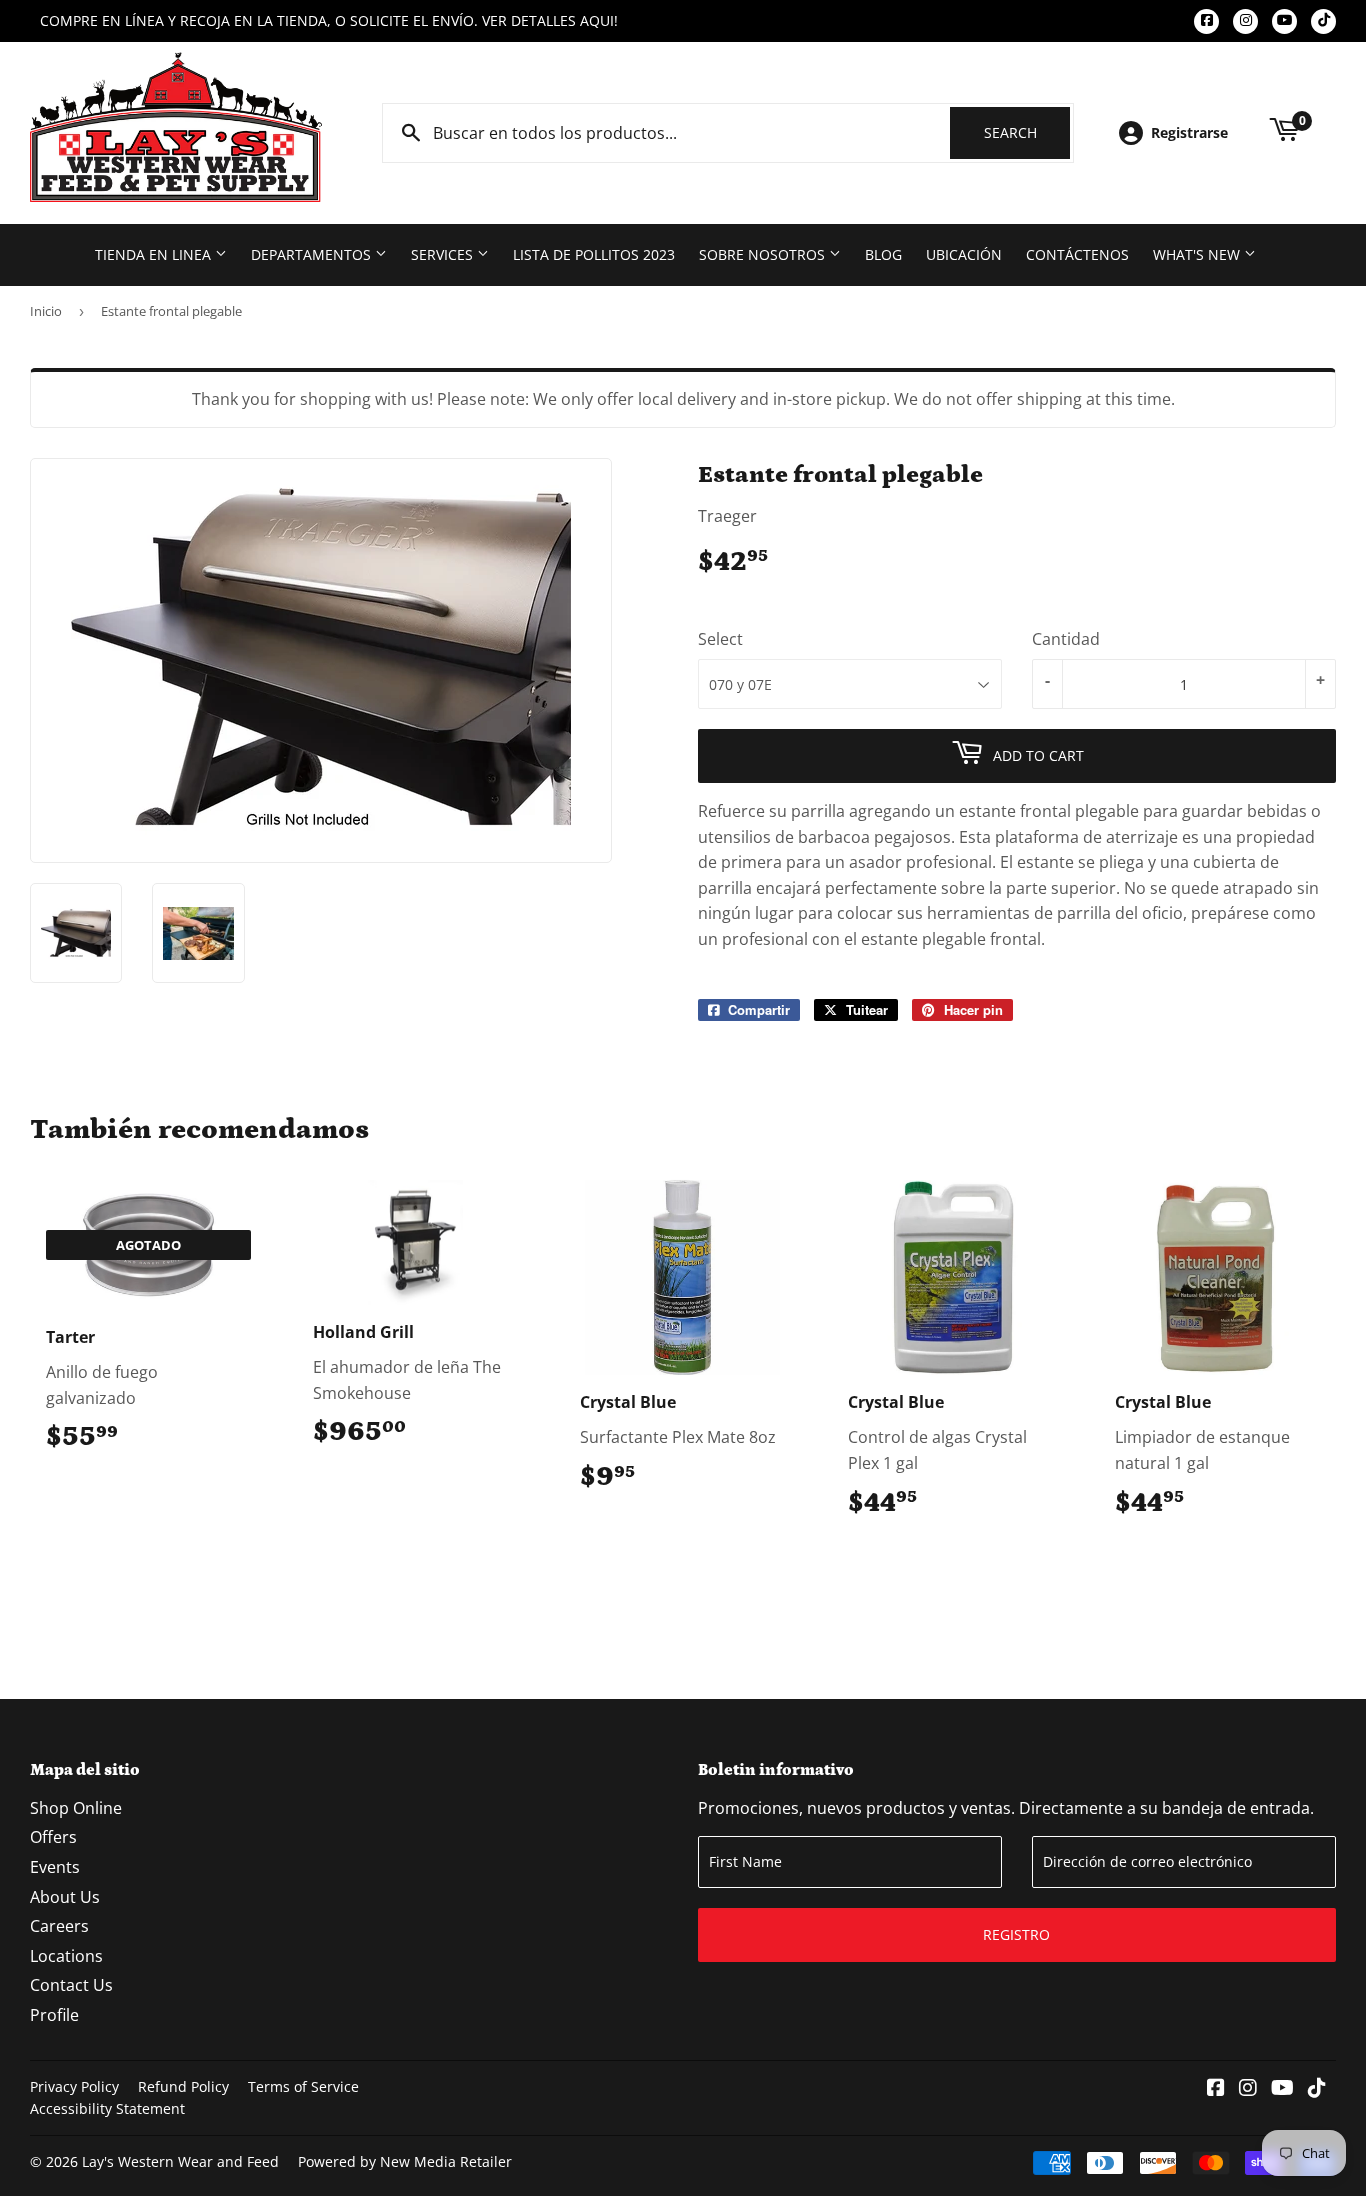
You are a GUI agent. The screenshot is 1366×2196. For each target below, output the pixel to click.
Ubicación (964, 254)
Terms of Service (303, 2086)
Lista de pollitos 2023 (594, 254)
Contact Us (71, 1985)
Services (444, 254)
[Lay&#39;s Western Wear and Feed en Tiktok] (1317, 2089)
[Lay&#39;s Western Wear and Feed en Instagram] (1248, 2089)
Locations (66, 1956)
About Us (65, 1897)
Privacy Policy (74, 2086)
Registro (1016, 1934)
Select (720, 639)
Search (1027, 132)
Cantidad (1066, 639)
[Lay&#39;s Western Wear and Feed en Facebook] (1216, 2089)
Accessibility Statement (107, 2108)
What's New (1198, 254)
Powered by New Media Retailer (405, 2161)
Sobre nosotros (764, 254)
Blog (883, 254)
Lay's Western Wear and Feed (180, 2161)
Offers (53, 1837)
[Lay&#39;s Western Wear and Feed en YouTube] (1282, 2089)
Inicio (46, 311)
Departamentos (313, 254)
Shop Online (76, 1808)
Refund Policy (183, 2086)
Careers (59, 1926)
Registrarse (1189, 132)
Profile (54, 2015)
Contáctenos (1077, 254)
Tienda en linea (155, 254)
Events (55, 1867)
